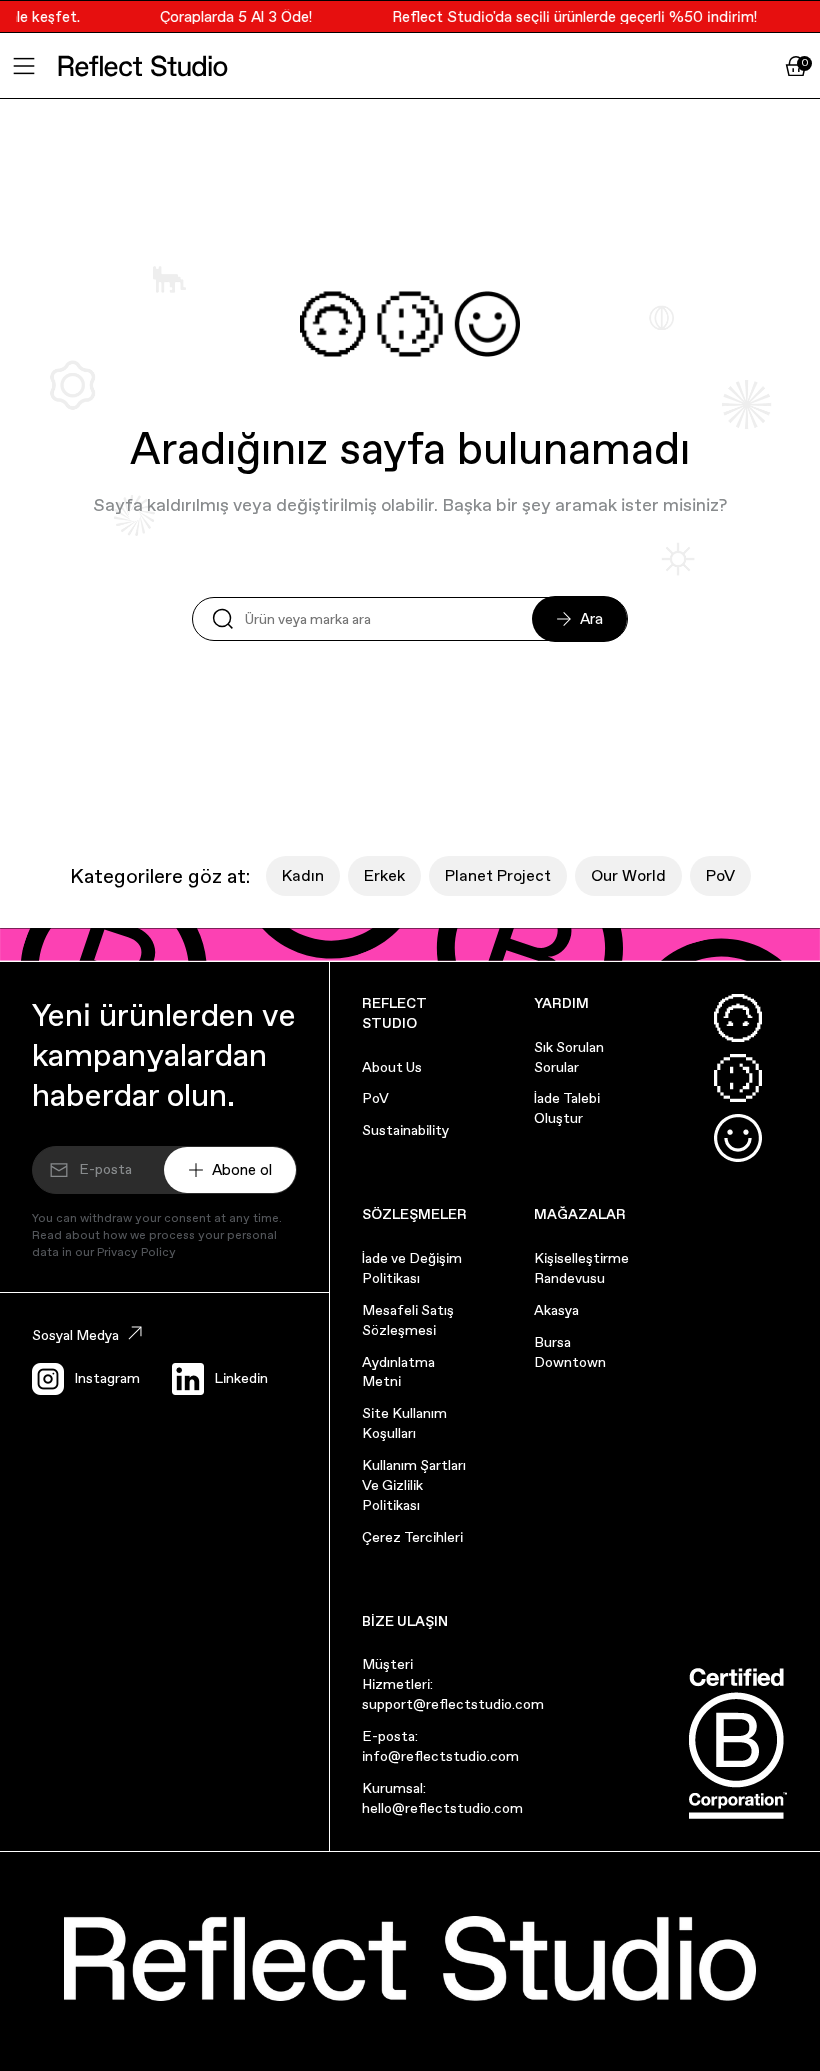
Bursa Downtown (570, 1352)
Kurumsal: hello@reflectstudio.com (442, 1798)
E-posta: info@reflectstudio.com (440, 1746)
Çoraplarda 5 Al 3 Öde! (229, 16)
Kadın (303, 875)
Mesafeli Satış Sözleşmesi (408, 1320)
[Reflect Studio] (143, 66)
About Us (392, 1067)
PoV (720, 875)
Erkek (384, 875)
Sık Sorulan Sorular (569, 1057)
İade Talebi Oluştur (567, 1108)
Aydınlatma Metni (398, 1372)
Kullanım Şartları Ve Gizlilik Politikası (414, 1485)
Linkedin (241, 1378)
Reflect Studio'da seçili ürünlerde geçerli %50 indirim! (567, 16)
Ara (591, 618)
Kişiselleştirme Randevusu (581, 1268)
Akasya (556, 1310)
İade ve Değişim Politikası (412, 1268)
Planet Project (498, 875)
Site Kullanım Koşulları (404, 1423)
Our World (628, 875)
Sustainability (405, 1130)
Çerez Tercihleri (412, 1537)
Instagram (107, 1378)
